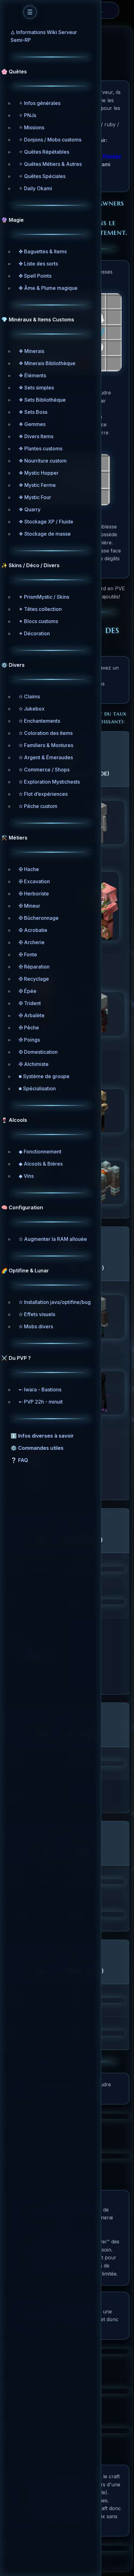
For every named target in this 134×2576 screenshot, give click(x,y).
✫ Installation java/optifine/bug (55, 1302)
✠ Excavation (34, 881)
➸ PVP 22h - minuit (41, 1402)
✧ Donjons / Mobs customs (50, 140)
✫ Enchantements (39, 721)
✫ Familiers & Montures (46, 745)
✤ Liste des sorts (38, 264)
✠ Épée (28, 991)
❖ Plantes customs (41, 448)
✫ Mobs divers (36, 1326)
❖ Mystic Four (35, 497)
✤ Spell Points (35, 276)
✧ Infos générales (40, 103)
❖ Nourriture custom (43, 461)
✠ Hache (29, 869)
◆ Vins (26, 1176)
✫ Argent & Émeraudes (46, 757)
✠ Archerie (32, 942)
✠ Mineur (29, 906)
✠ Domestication (38, 1052)
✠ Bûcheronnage (39, 918)
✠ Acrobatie (33, 930)
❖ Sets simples (36, 388)
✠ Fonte (28, 954)
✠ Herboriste (34, 894)
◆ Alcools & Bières (41, 1164)
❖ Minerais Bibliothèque (47, 363)
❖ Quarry (30, 509)
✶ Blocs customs (38, 621)
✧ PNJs (27, 115)
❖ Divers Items (36, 436)
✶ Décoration (34, 633)
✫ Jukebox (32, 709)
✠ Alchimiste (34, 1064)
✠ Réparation (34, 967)
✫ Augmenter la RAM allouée (53, 1239)
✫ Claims (29, 696)
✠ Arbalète (32, 1015)
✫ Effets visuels (37, 1314)
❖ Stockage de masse (45, 534)
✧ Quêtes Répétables (44, 152)
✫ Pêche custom (38, 806)
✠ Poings (29, 1040)
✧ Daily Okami (35, 188)
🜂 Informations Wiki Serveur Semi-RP (44, 36)
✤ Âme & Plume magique (48, 288)
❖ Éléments (32, 375)
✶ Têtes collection (40, 609)
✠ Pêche (29, 1028)
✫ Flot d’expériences (43, 794)
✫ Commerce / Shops (44, 770)
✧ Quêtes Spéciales (42, 176)
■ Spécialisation (37, 1088)
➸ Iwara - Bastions (40, 1390)
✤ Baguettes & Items (43, 251)
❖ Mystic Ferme (37, 485)
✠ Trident (30, 1003)
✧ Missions (31, 127)
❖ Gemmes (32, 424)
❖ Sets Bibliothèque (42, 400)
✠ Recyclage (34, 979)
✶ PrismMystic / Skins (44, 597)
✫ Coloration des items (46, 733)
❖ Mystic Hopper (39, 473)
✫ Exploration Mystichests (49, 782)
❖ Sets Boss (33, 412)
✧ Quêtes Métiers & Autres (50, 164)
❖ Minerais (31, 351)
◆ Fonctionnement (40, 1152)
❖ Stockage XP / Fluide (46, 522)
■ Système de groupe (44, 1076)
